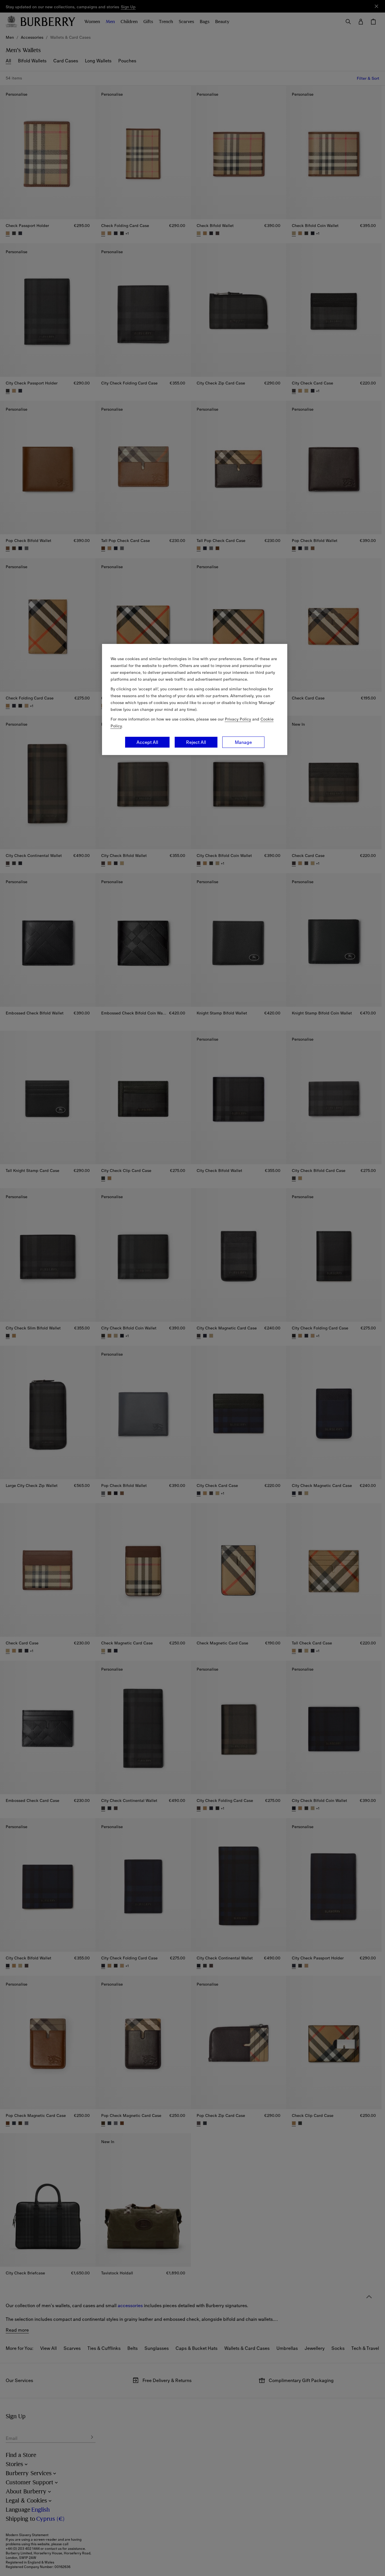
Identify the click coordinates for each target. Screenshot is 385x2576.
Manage (243, 742)
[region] (195, 699)
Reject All (196, 742)
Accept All (147, 742)
